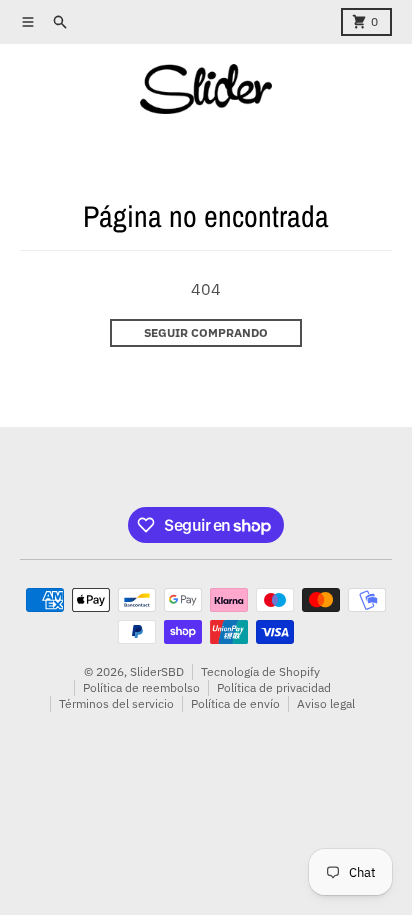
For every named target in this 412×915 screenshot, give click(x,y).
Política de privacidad (274, 687)
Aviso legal (326, 703)
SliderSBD (157, 671)
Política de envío (235, 703)
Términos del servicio (116, 703)
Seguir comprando (206, 332)
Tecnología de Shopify (260, 671)
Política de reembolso (141, 687)
